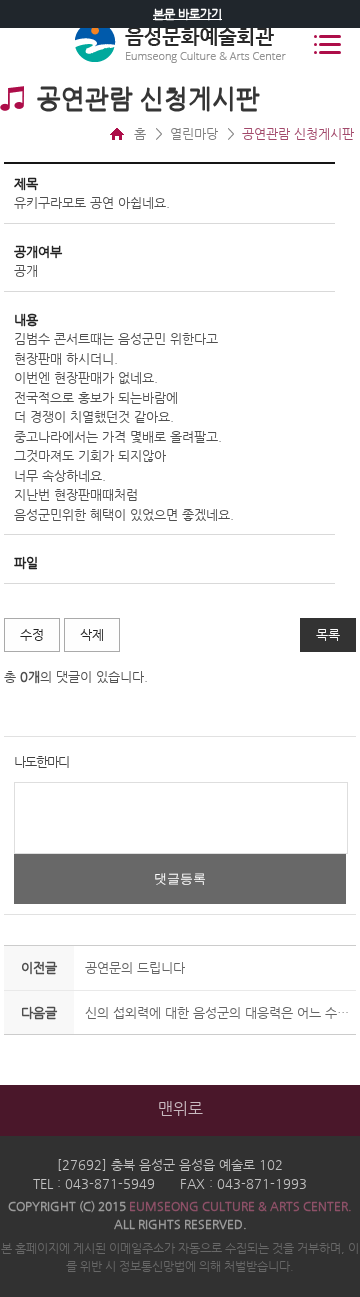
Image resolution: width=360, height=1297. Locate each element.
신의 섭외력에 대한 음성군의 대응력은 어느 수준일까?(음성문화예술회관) (217, 1012)
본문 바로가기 (187, 14)
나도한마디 (41, 761)
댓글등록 (180, 878)
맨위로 (180, 1108)
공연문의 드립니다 (135, 967)
